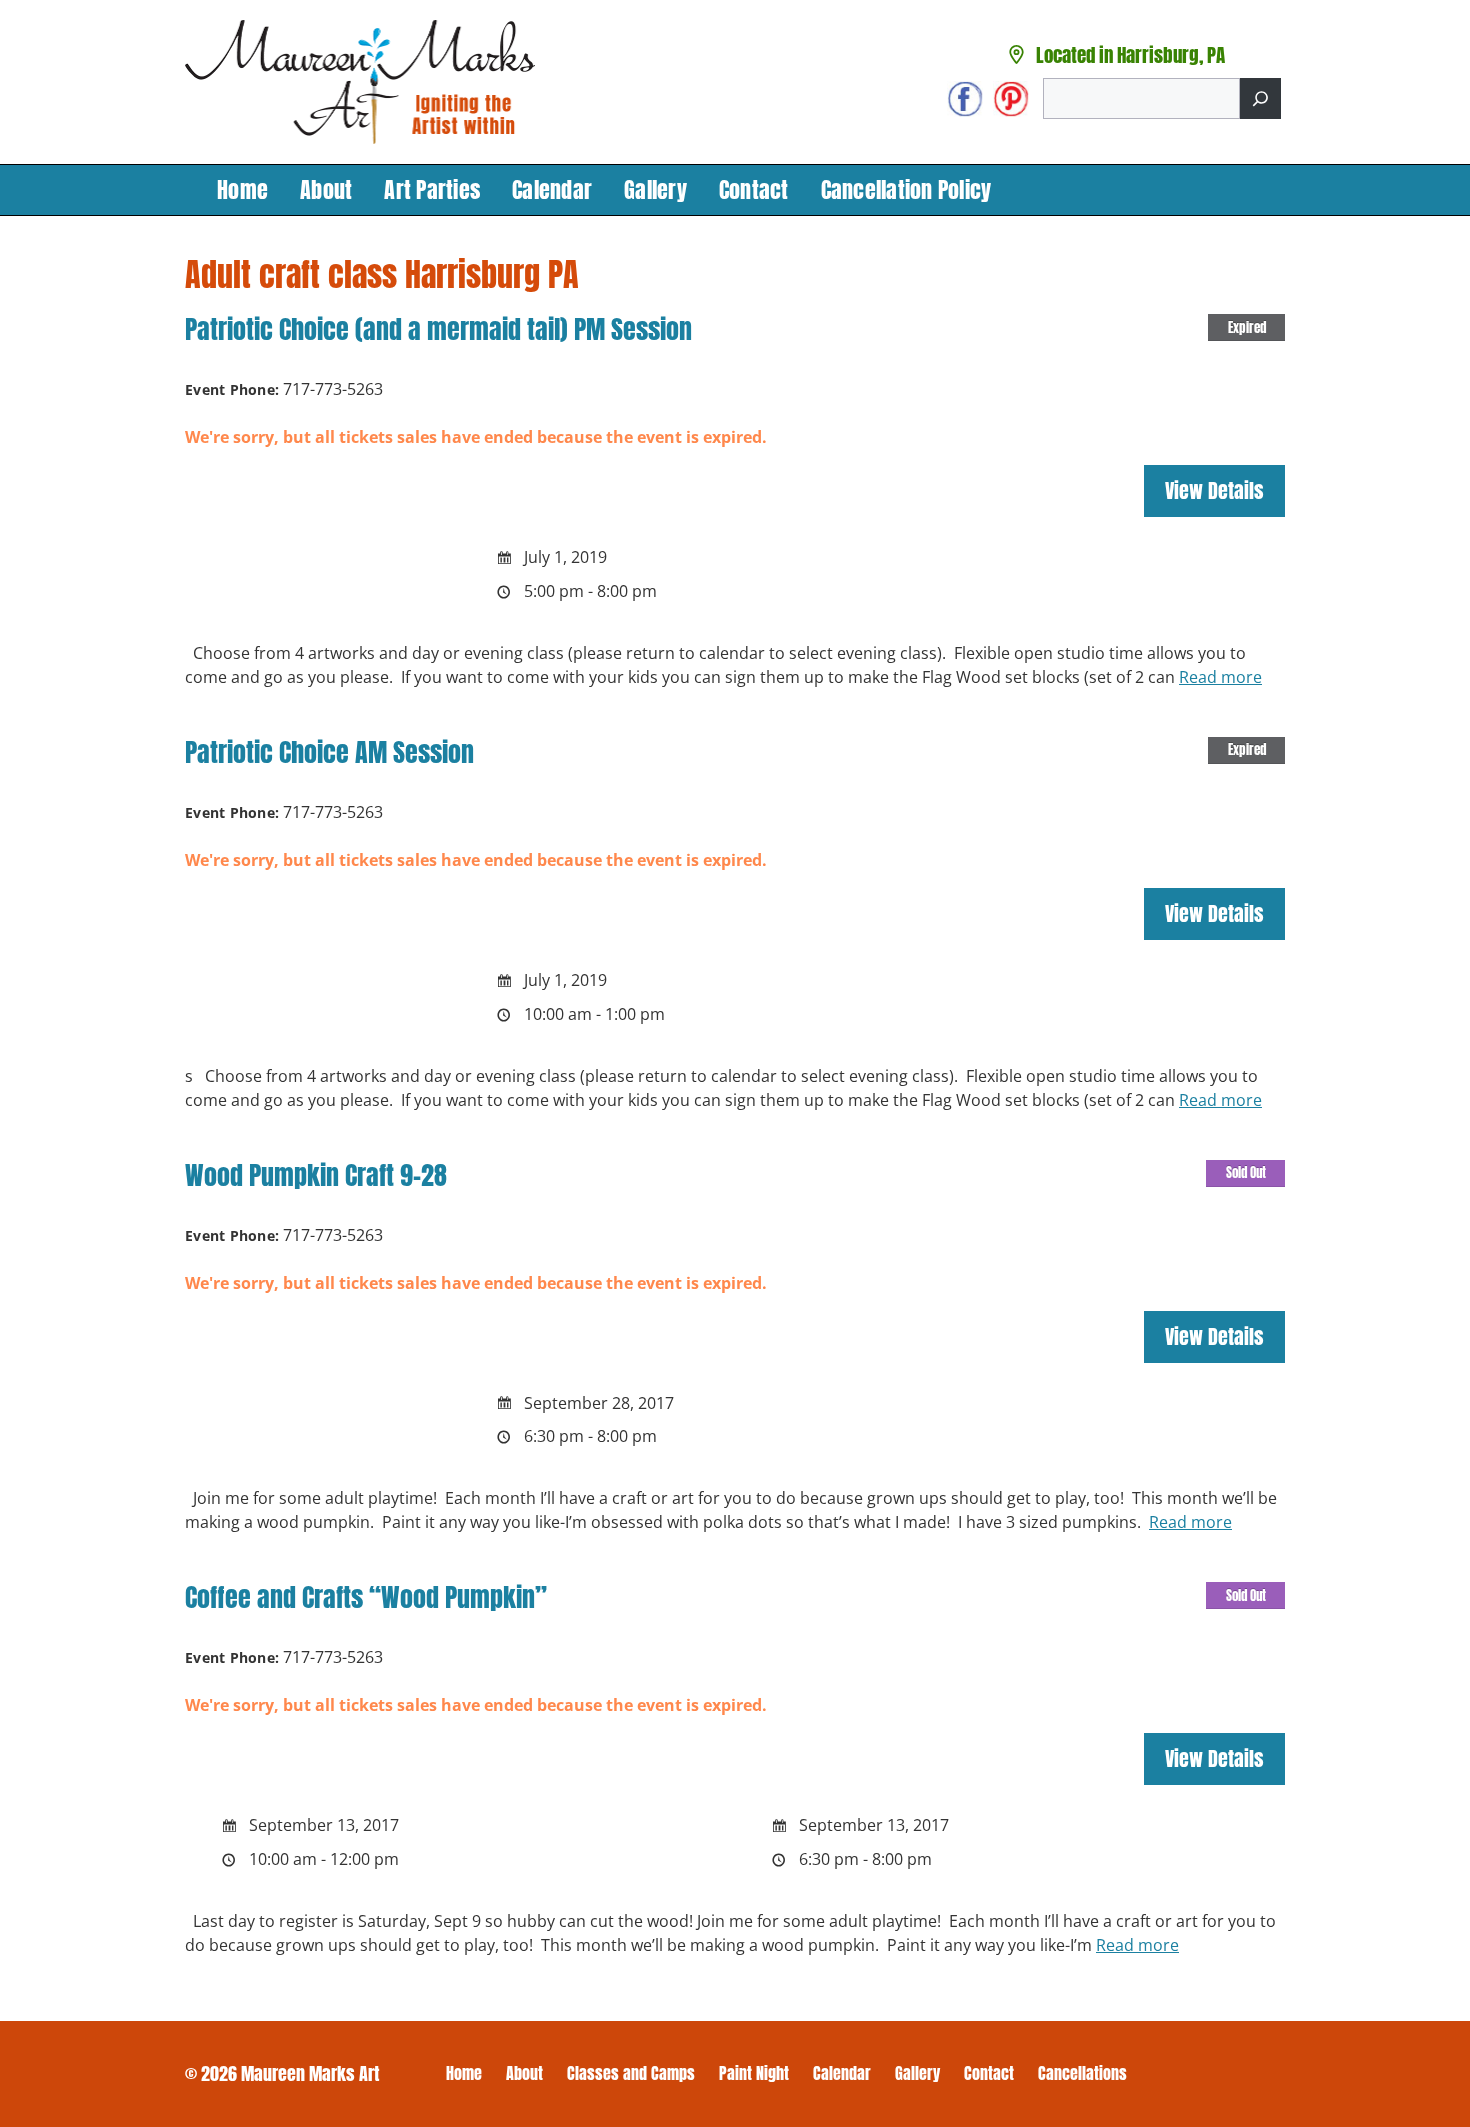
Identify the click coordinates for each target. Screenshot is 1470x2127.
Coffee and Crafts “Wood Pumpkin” (366, 1597)
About (326, 189)
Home (242, 189)
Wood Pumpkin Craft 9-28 (316, 1175)
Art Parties (432, 189)
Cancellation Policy (906, 189)
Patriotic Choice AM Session (329, 752)
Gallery (655, 189)
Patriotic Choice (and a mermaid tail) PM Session (438, 329)
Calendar (552, 189)
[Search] (1260, 98)
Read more (1220, 677)
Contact (754, 189)
